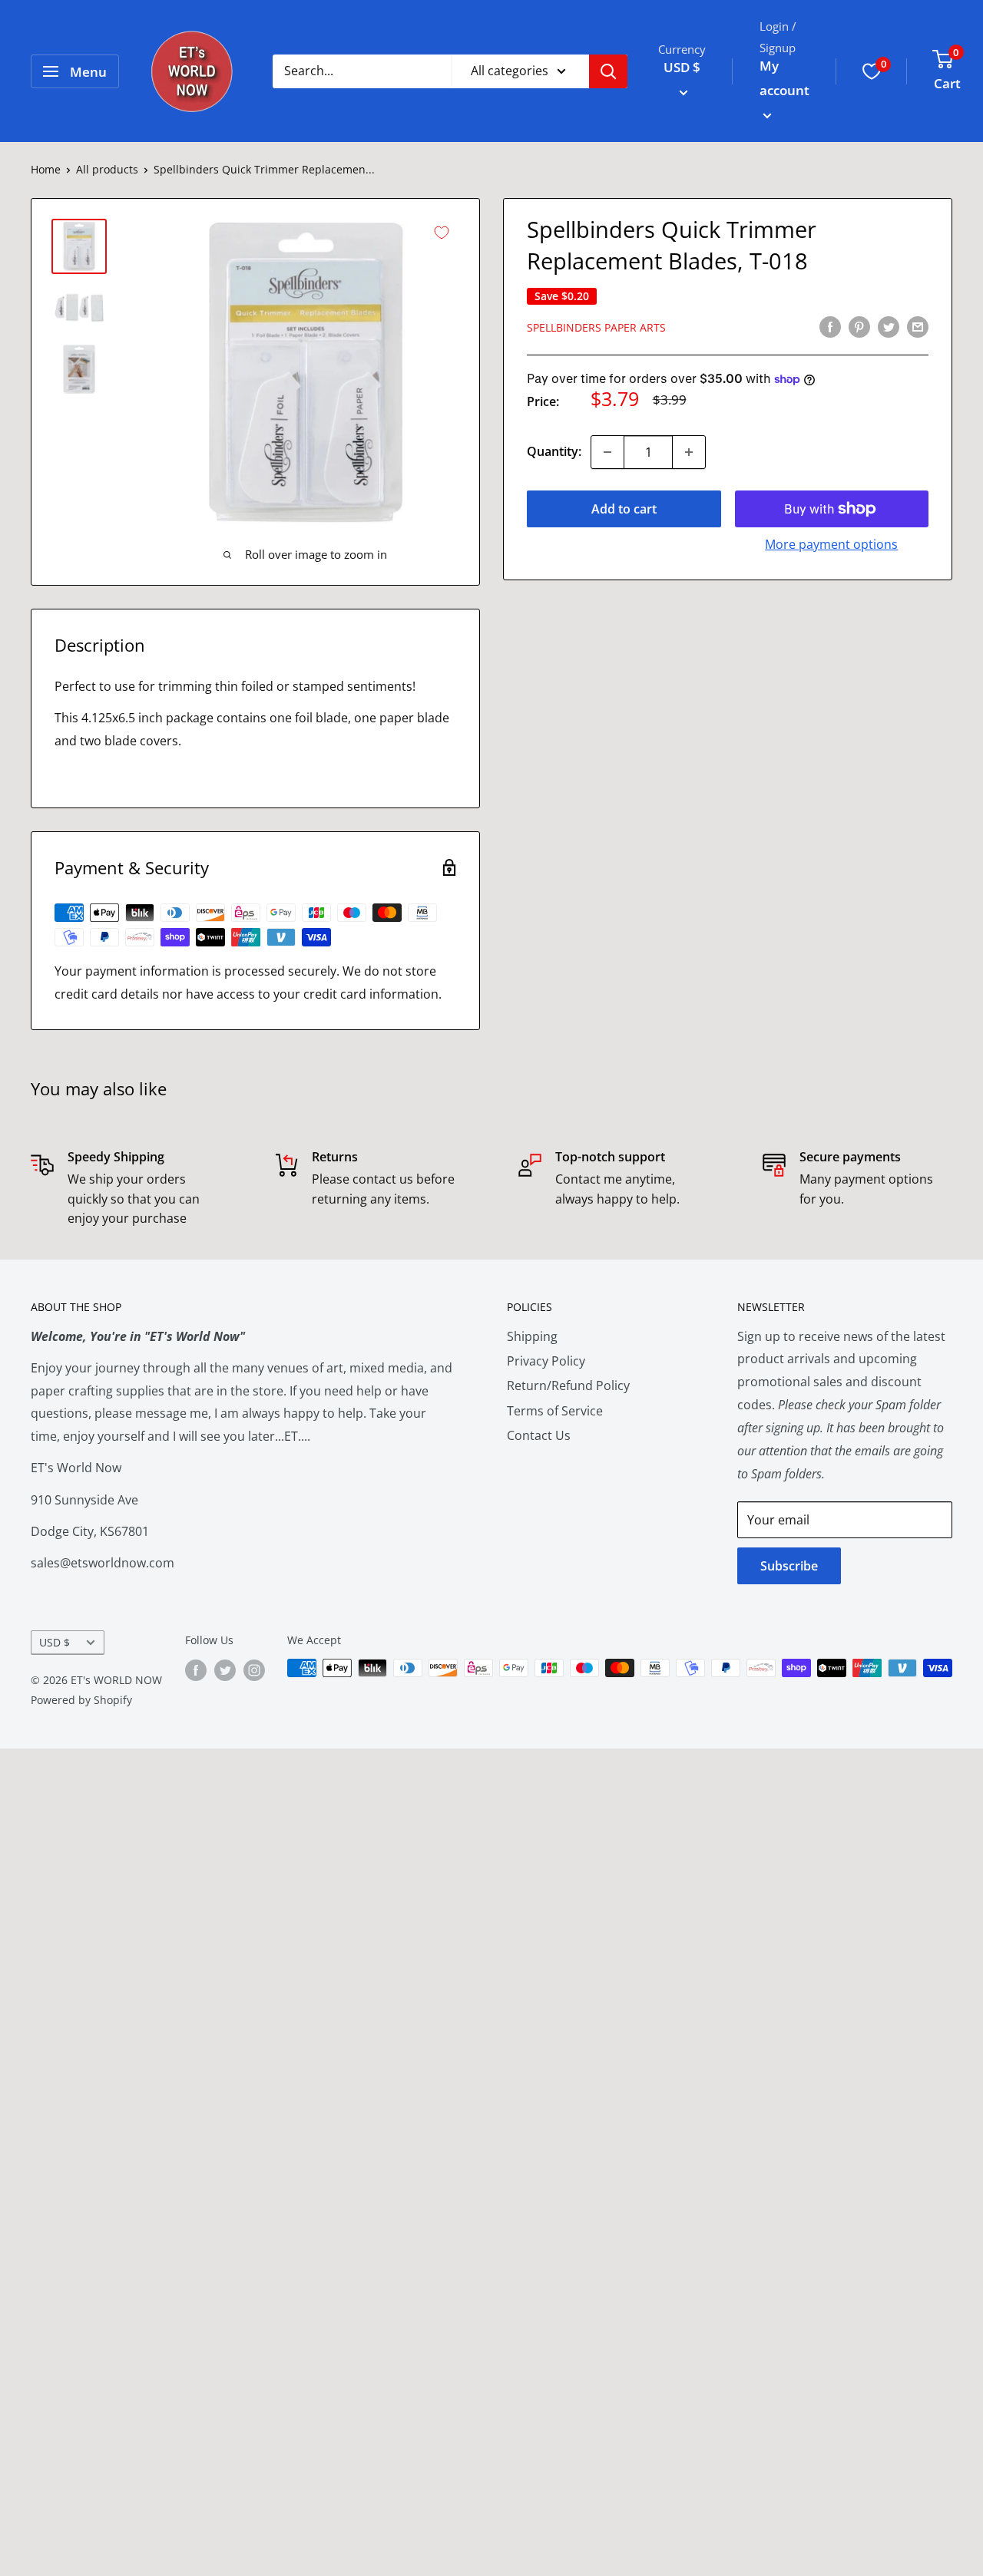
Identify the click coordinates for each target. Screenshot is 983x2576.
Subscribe (789, 1566)
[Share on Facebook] (830, 326)
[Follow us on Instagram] (254, 1669)
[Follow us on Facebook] (196, 1669)
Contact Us (539, 1435)
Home (46, 169)
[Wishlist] (872, 71)
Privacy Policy (546, 1361)
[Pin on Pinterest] (859, 326)
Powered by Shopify (81, 1700)
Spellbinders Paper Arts (596, 327)
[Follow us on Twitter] (225, 1669)
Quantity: (554, 451)
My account (784, 78)
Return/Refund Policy (568, 1385)
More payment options (831, 544)
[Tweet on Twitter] (889, 326)
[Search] (608, 71)
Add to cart (624, 509)
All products (107, 169)
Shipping (532, 1336)
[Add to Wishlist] (442, 233)
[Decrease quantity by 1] (607, 452)
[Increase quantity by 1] (689, 452)
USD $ (55, 1642)
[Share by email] (918, 326)
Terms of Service (555, 1411)
